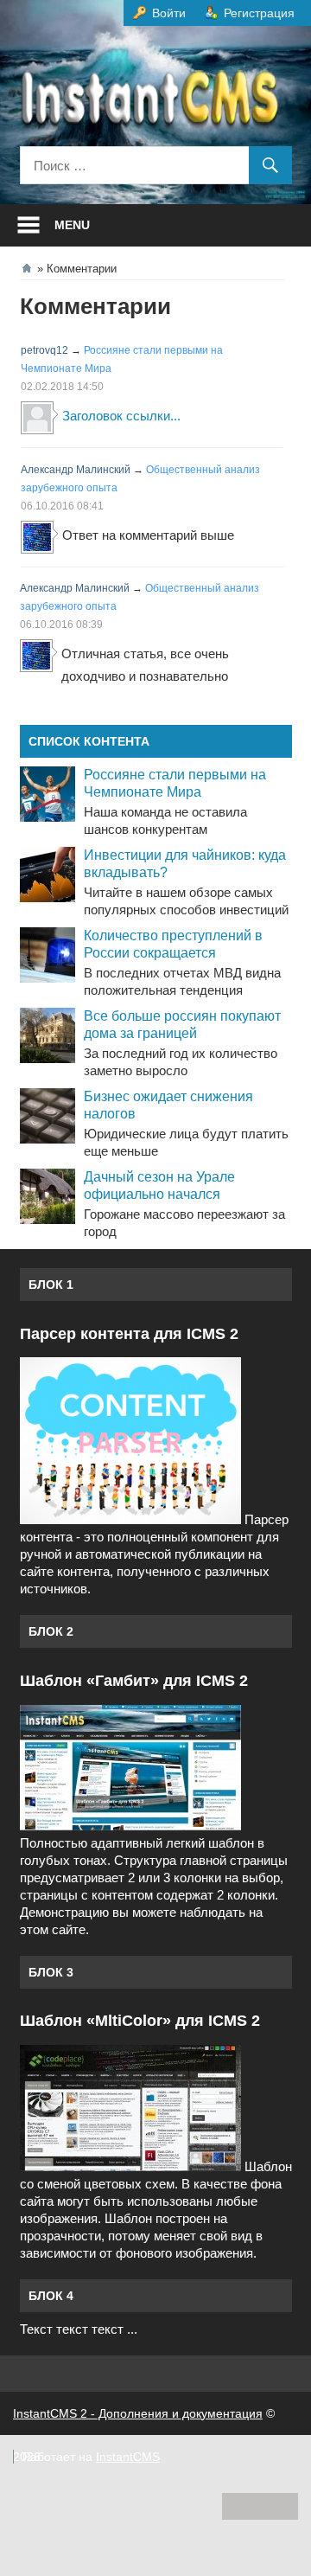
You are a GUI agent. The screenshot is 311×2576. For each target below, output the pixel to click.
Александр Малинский (76, 470)
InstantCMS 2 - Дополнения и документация (138, 2413)
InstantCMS (128, 2457)
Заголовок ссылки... (121, 416)
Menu (72, 225)
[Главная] (27, 268)
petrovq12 (44, 350)
